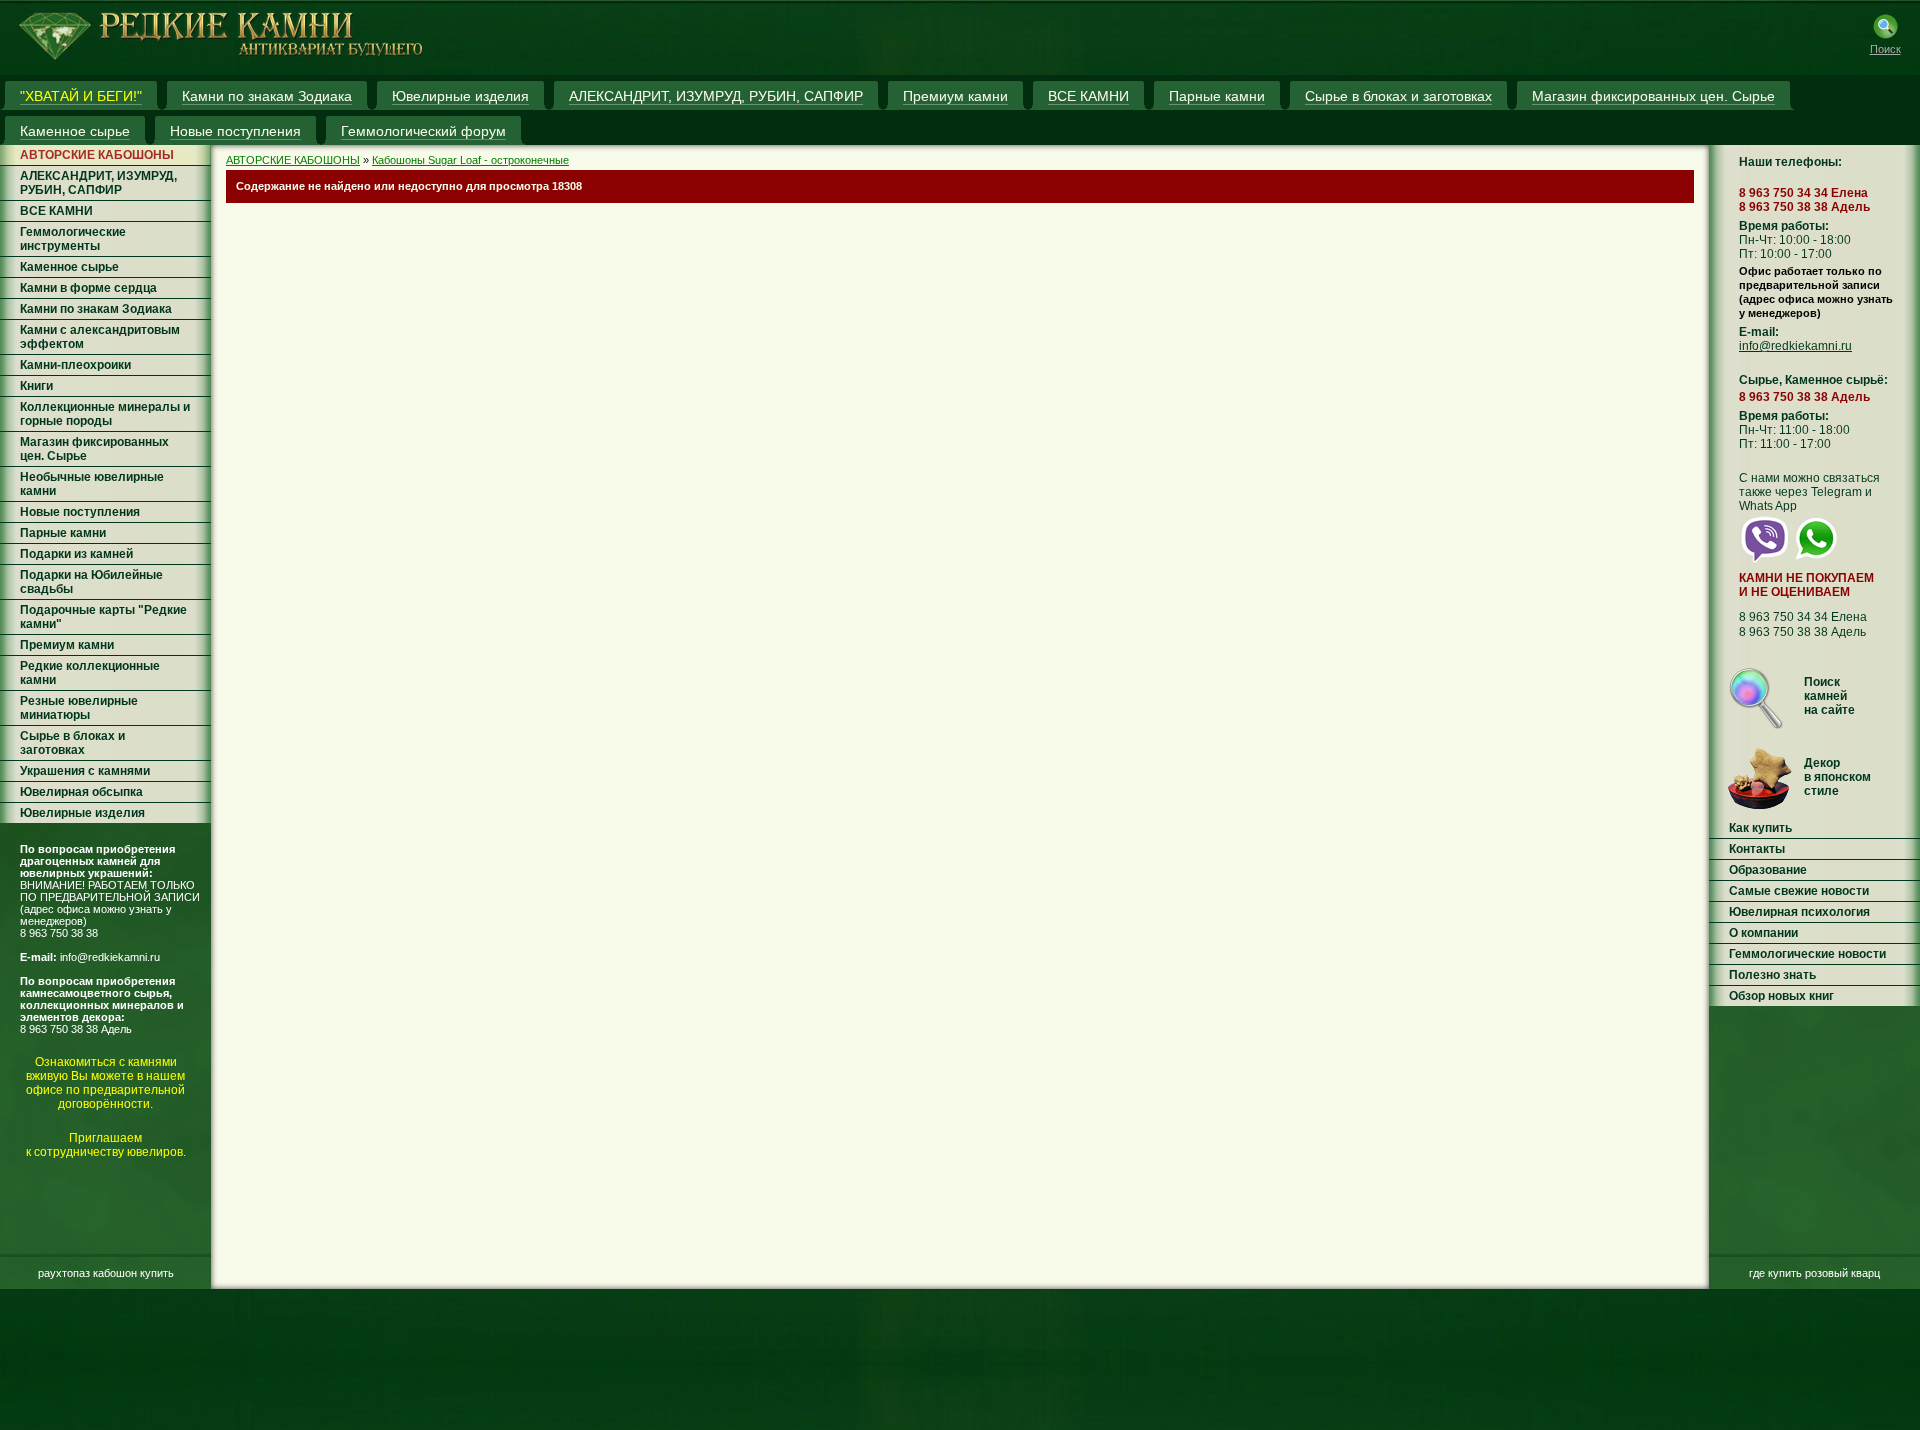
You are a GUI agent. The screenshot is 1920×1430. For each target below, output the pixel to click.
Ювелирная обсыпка (81, 792)
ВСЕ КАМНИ (56, 211)
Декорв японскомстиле (1837, 777)
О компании (1763, 933)
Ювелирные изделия (82, 813)
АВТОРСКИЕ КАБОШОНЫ (97, 155)
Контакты (1757, 849)
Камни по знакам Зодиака (96, 309)
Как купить (1760, 828)
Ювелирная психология (1799, 912)
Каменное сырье (69, 267)
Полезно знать (1772, 975)
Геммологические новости (1807, 954)
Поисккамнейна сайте (1829, 696)
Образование (1768, 870)
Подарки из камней (76, 554)
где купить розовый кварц (1814, 1273)
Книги (36, 386)
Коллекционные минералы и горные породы (105, 414)
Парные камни (63, 533)
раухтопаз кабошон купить (106, 1273)
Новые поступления (80, 512)
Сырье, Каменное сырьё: (1813, 380)
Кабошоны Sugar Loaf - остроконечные (470, 160)
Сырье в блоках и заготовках (72, 743)
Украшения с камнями (85, 771)
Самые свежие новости (1799, 891)
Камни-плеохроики (75, 365)
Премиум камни (67, 645)
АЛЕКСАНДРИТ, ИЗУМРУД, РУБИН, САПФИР (98, 183)
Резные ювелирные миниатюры (79, 708)
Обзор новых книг (1781, 996)
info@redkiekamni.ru (110, 957)
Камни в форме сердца (88, 288)
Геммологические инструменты (73, 239)
